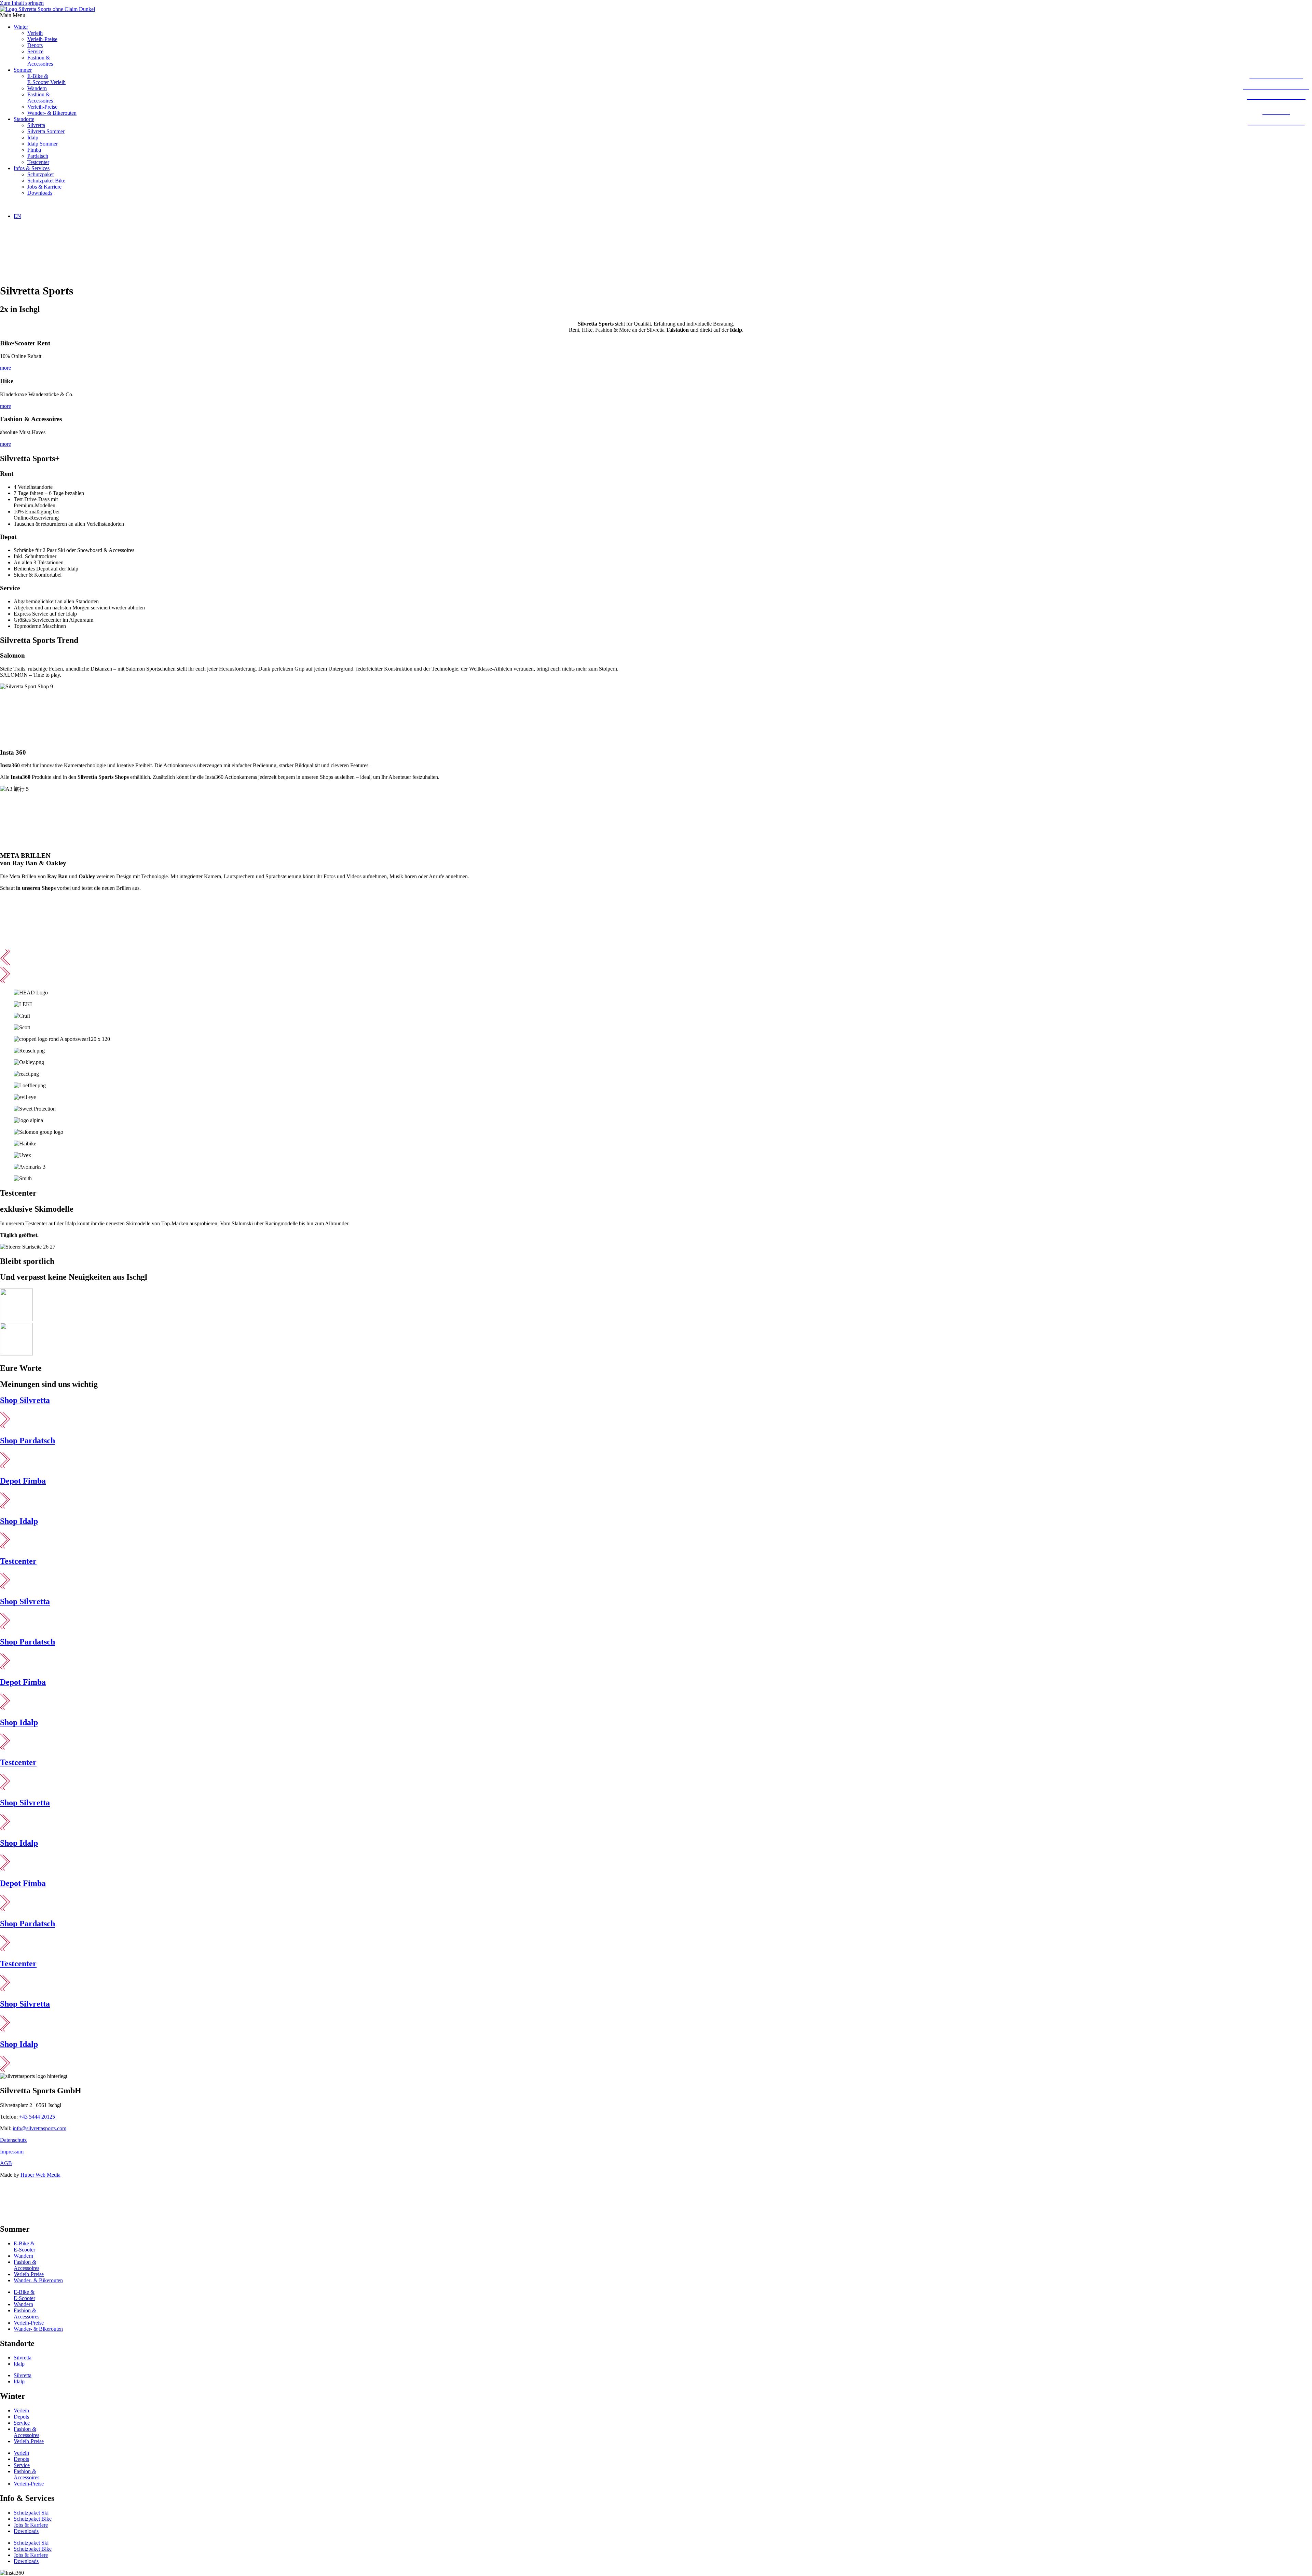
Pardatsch (38, 156)
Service (35, 51)
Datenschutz (13, 2140)
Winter (21, 27)
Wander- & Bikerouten (52, 113)
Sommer (23, 70)
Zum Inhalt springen (22, 3)
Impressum (12, 2152)
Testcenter (38, 162)
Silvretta (36, 125)
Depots (35, 45)
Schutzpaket (40, 174)
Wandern (37, 88)
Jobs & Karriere (44, 187)
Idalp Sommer (43, 144)
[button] (656, 15)
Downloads (40, 193)
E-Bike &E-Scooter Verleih (46, 79)
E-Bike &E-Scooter (24, 2247)
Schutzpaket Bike (46, 181)
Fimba (34, 150)
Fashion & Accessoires (26, 2432)
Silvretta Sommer (46, 131)
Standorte (24, 119)
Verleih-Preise (42, 39)
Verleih (35, 33)
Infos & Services (32, 168)
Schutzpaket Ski (31, 2513)
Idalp (33, 137)
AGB (6, 2163)
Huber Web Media (40, 2175)
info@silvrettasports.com (39, 2128)
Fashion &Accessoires (40, 61)
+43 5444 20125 (37, 2117)
